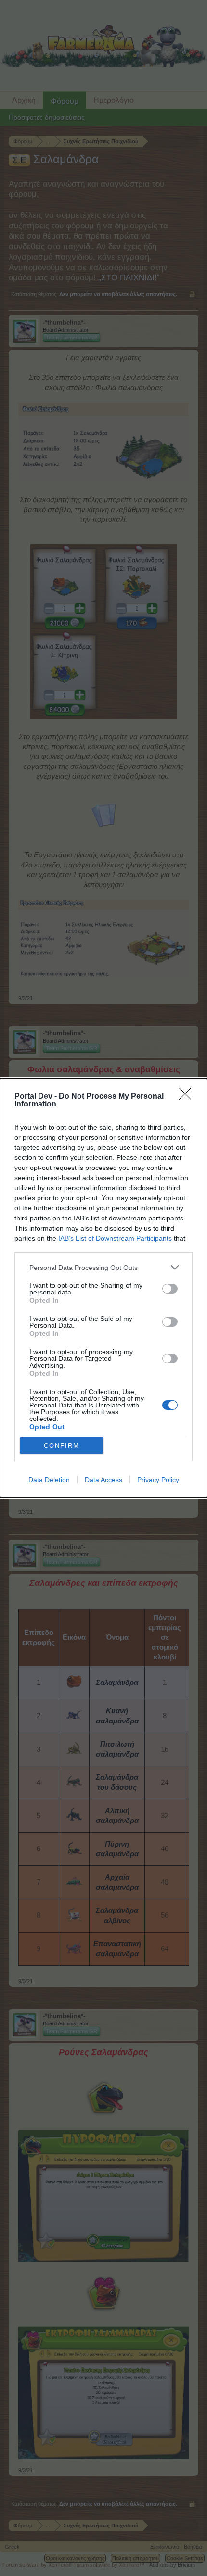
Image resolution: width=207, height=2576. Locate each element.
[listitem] (103, 1267)
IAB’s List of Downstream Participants (115, 1238)
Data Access (103, 1480)
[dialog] (103, 1288)
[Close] (188, 1097)
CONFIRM (62, 1446)
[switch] (170, 1289)
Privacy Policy (158, 1480)
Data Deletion (49, 1480)
